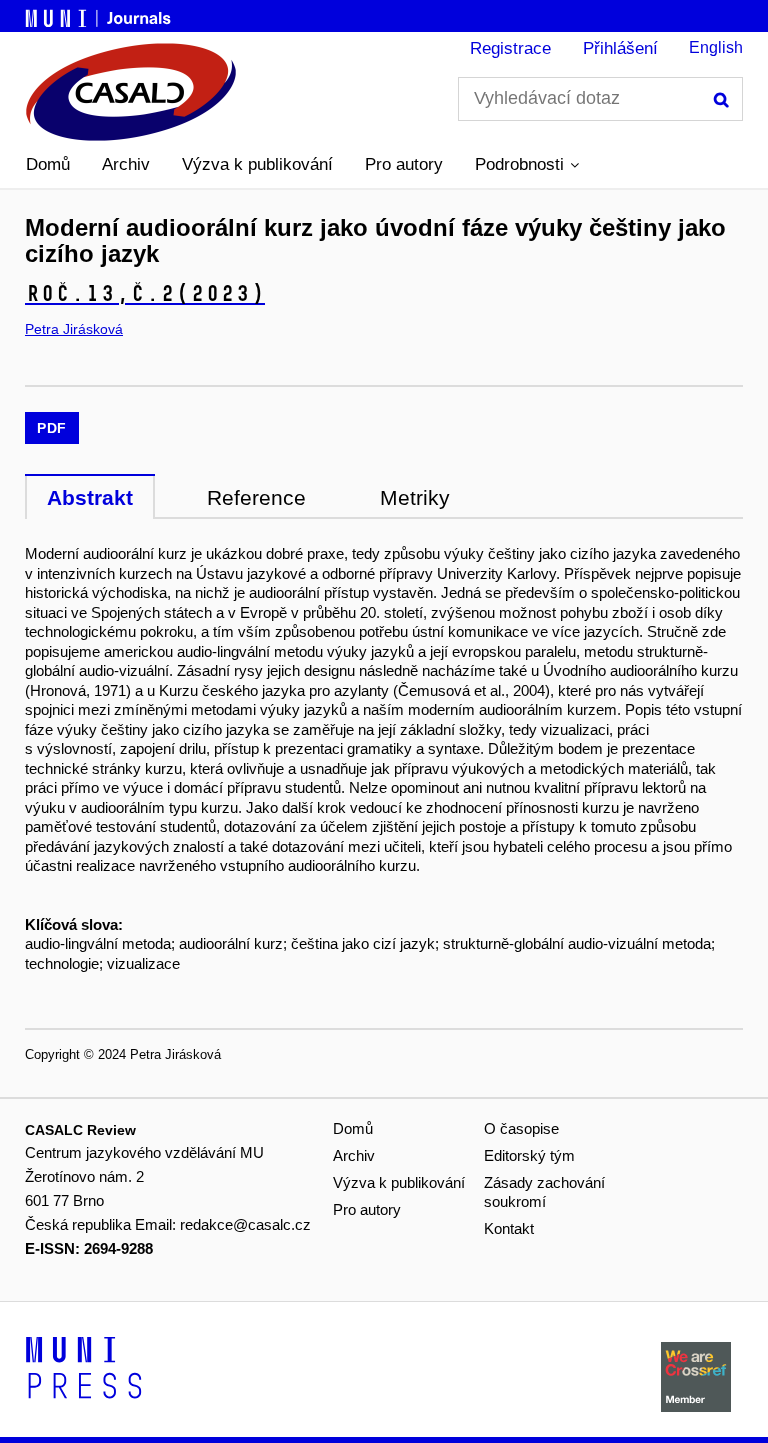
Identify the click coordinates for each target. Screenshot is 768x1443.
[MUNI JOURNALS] (100, 15)
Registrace (510, 48)
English (716, 47)
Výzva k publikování (257, 164)
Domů (48, 164)
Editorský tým (529, 1155)
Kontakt (509, 1228)
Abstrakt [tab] (90, 497)
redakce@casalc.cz (245, 1224)
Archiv (126, 164)
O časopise (521, 1128)
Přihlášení (620, 48)
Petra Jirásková (74, 329)
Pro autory (404, 164)
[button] (527, 165)
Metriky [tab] (415, 497)
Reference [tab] (256, 497)
